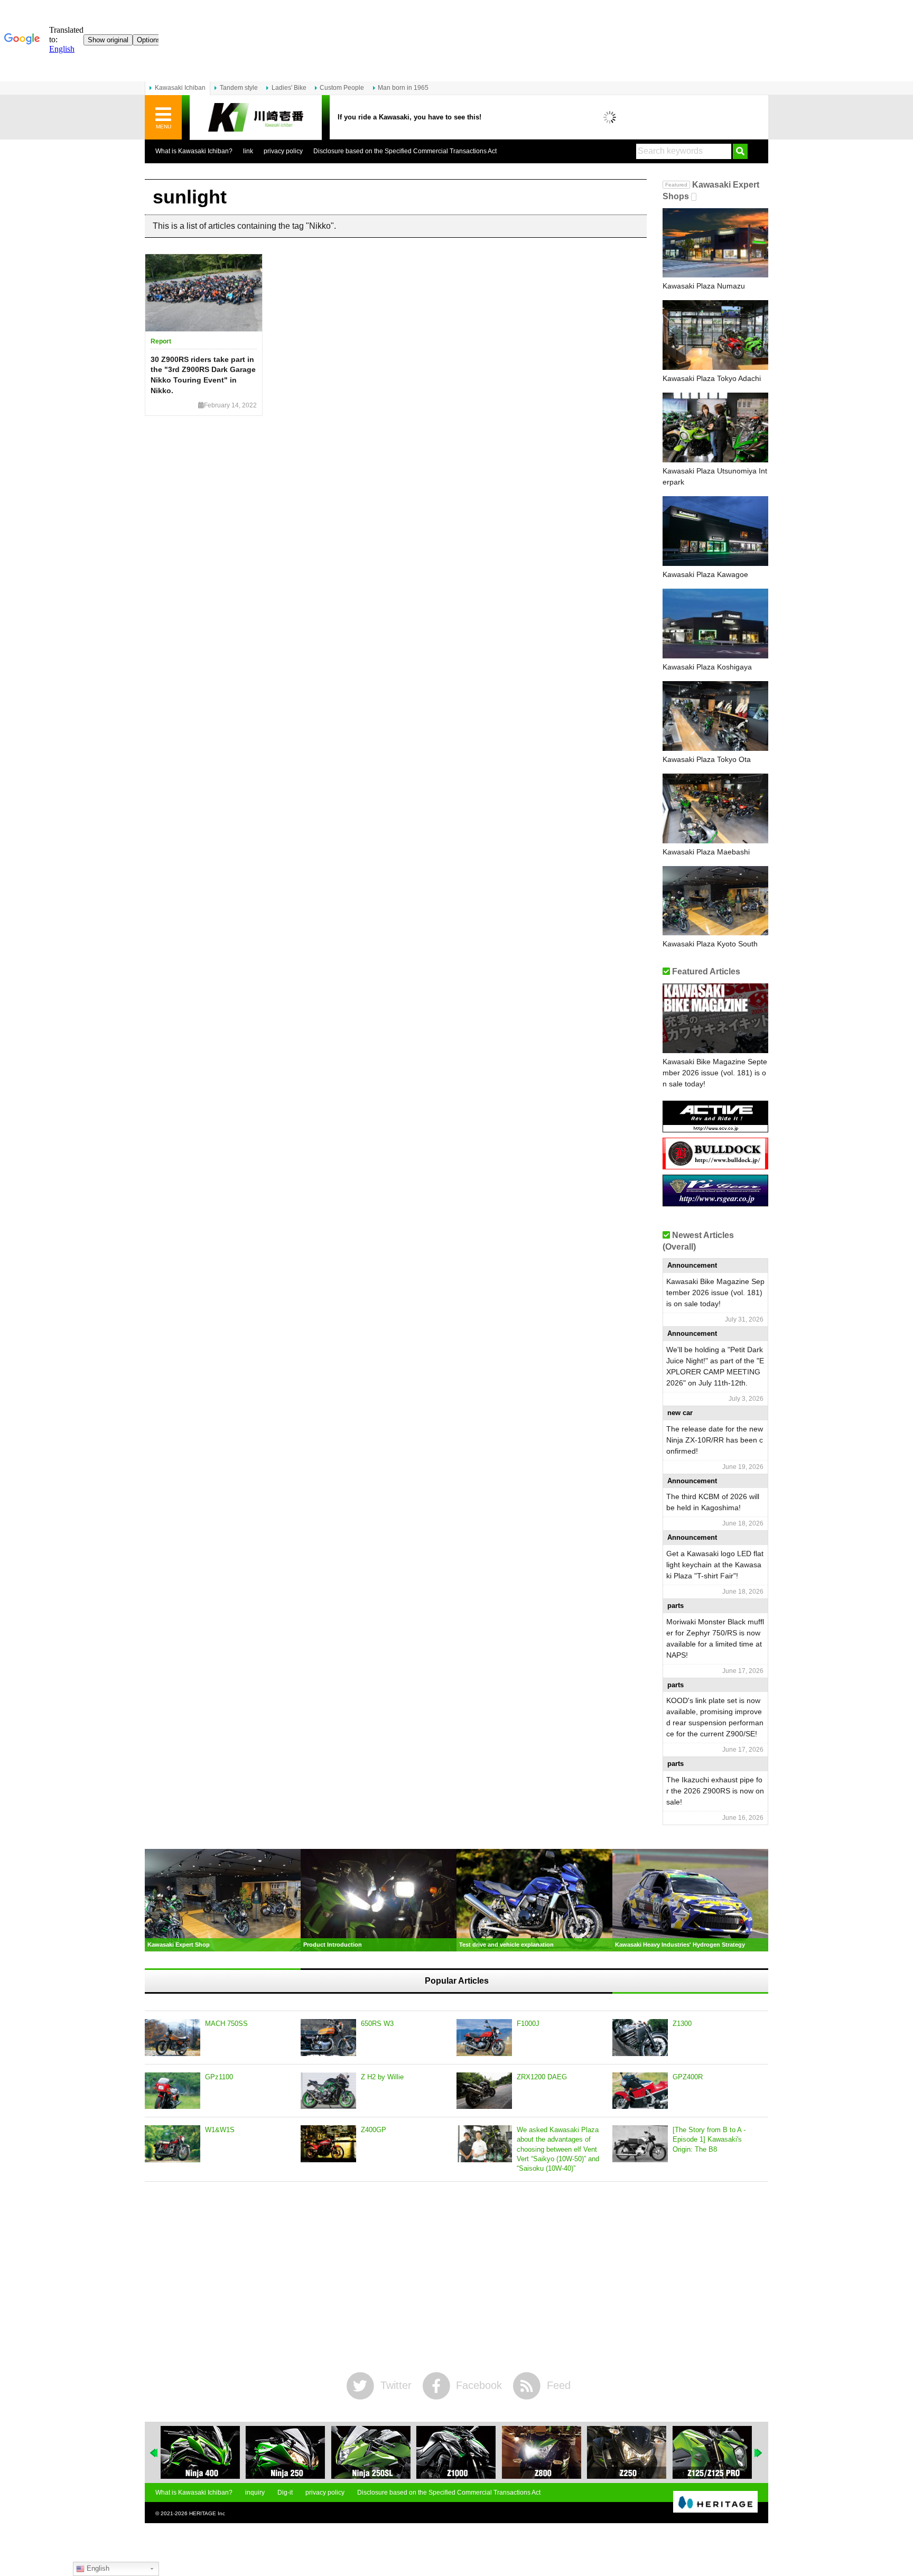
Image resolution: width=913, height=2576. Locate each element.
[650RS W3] (328, 2038)
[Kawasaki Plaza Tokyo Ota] (715, 716)
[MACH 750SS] (173, 2038)
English (97, 2568)
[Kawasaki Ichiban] (256, 118)
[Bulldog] (715, 1165)
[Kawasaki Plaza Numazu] (715, 243)
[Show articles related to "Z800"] (542, 2452)
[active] (715, 1128)
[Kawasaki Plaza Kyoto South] (715, 901)
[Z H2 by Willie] (328, 2091)
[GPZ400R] (640, 2091)
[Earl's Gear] (715, 1202)
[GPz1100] (173, 2091)
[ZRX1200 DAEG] (484, 2091)
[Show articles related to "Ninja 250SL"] (371, 2452)
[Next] (759, 2453)
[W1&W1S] (173, 2144)
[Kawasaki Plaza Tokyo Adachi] (715, 335)
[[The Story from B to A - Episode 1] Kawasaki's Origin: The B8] (640, 2144)
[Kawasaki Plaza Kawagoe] (715, 531)
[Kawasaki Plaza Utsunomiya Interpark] (715, 427)
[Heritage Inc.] (715, 2503)
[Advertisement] (456, 2277)
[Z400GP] (328, 2144)
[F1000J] (484, 2038)
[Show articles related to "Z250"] (627, 2452)
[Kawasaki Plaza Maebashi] (715, 808)
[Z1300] (640, 2038)
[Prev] (154, 2453)
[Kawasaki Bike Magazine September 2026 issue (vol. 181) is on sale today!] (715, 1018)
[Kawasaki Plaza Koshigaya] (715, 624)
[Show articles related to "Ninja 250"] (285, 2452)
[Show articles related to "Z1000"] (456, 2452)
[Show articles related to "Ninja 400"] (200, 2452)
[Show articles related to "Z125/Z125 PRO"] (712, 2452)
